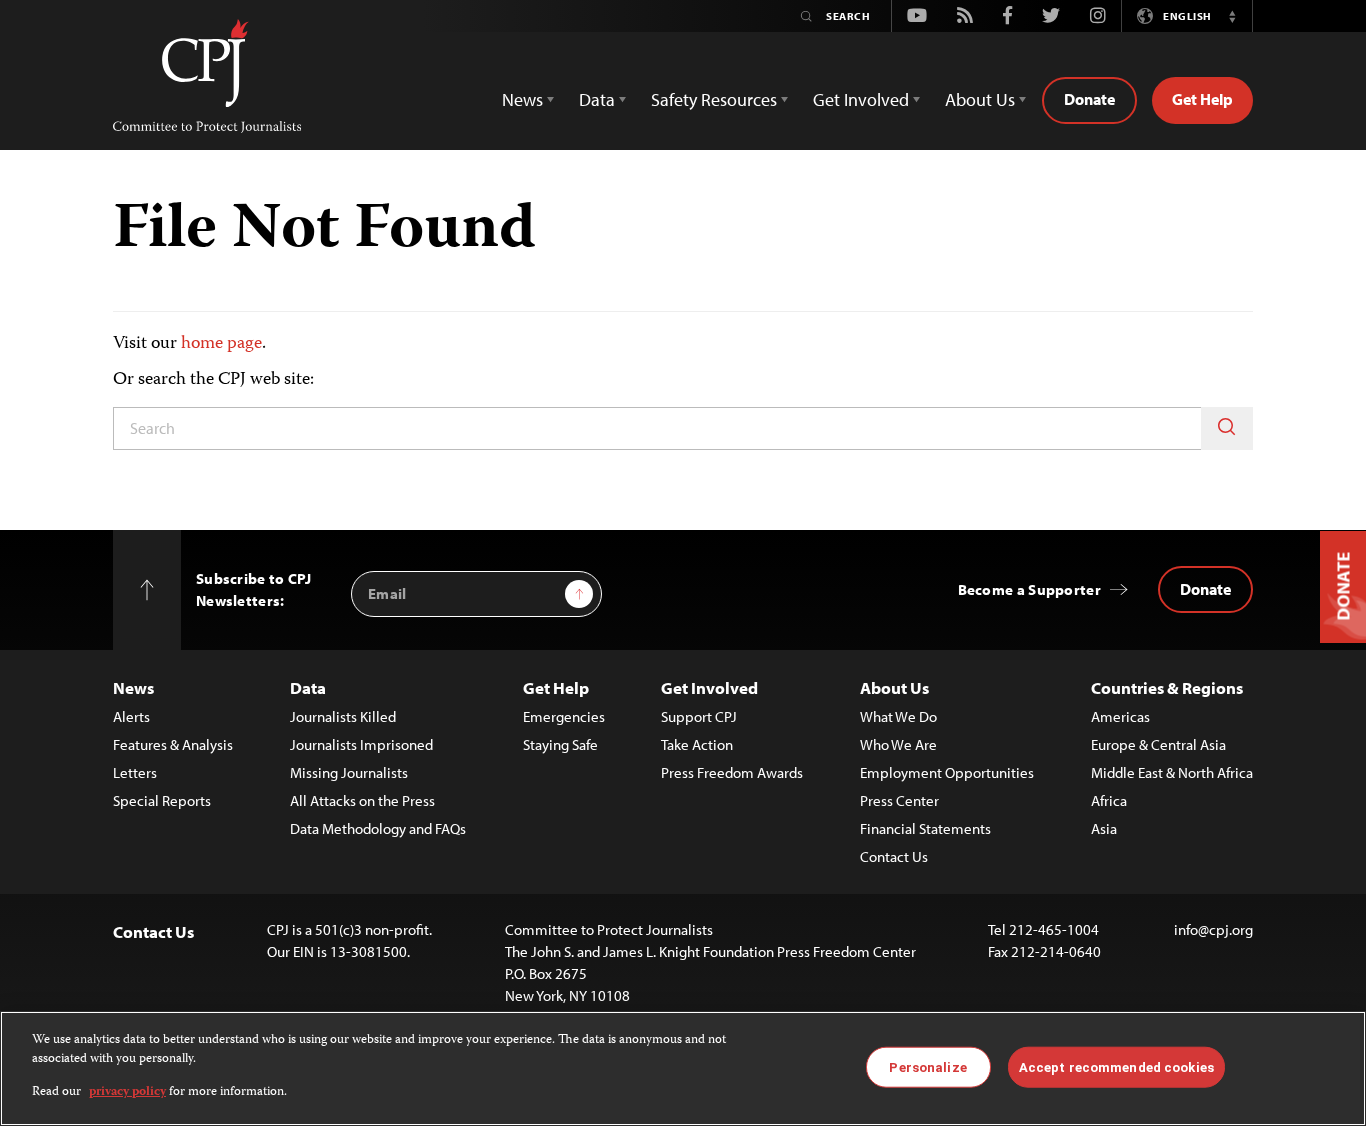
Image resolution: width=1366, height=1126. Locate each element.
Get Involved (709, 687)
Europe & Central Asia (1158, 744)
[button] (1232, 16)
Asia (1104, 828)
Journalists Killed (343, 716)
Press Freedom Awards (732, 772)
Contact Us (894, 856)
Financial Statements (925, 828)
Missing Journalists (349, 772)
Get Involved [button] (861, 99)
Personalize (927, 1066)
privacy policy (127, 1092)
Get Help (1202, 99)
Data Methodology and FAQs (378, 828)
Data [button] (597, 99)
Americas (1120, 716)
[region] (683, 1068)
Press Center (899, 800)
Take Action (697, 744)
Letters (135, 772)
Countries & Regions (1167, 687)
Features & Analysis (173, 744)
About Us (894, 687)
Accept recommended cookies (1116, 1066)
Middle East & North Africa (1172, 772)
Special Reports (162, 800)
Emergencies (564, 716)
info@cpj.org (1213, 929)
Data (308, 687)
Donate (1089, 99)
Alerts (131, 716)
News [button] (522, 99)
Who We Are (898, 744)
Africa (1109, 800)
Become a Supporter (1029, 589)
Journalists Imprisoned (361, 744)
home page (221, 344)
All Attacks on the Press (362, 800)
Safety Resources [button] (714, 99)
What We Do (898, 716)
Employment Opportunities (947, 772)
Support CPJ (699, 716)
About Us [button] (980, 99)
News (133, 687)
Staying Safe (560, 744)
